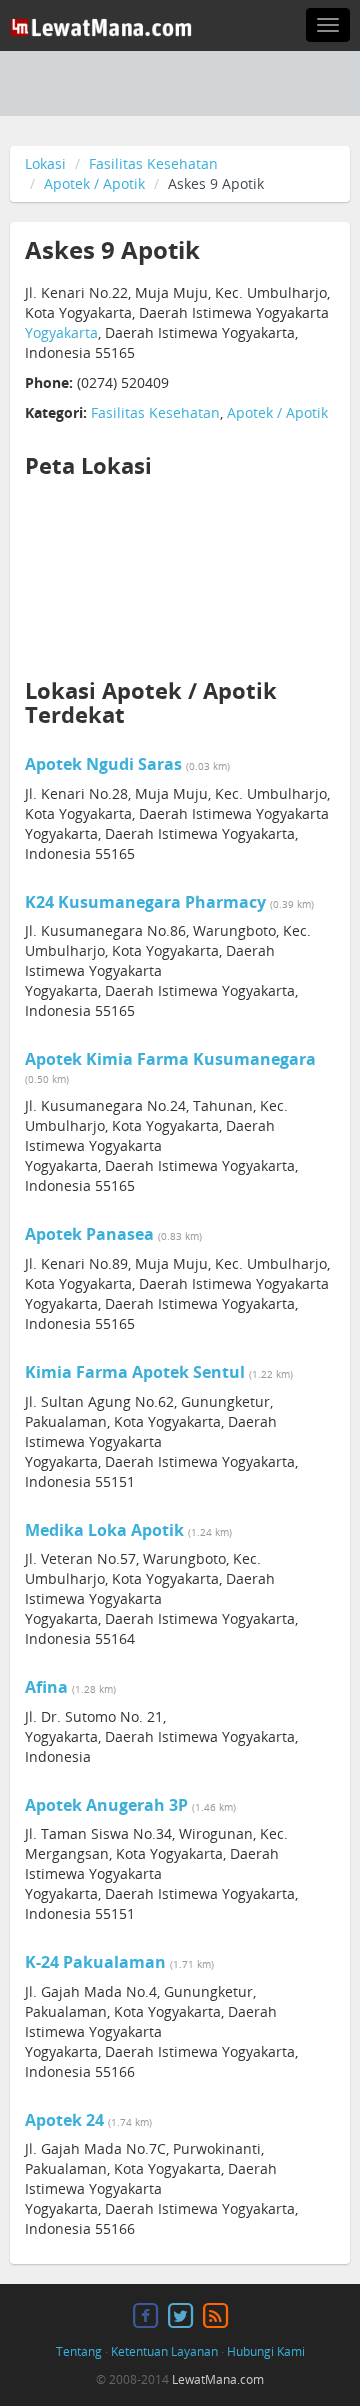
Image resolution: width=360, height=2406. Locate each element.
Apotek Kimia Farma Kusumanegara (170, 1059)
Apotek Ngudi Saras (103, 764)
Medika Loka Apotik (104, 1530)
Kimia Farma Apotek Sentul (135, 1372)
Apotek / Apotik (94, 183)
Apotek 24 (64, 2120)
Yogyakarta (61, 332)
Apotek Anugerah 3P (106, 1805)
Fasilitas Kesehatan (153, 163)
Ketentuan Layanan (164, 2351)
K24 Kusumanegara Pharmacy (145, 902)
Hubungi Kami (266, 2351)
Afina (46, 1687)
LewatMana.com (218, 2379)
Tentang (79, 2351)
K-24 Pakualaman (95, 1962)
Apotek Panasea (89, 1234)
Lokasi (45, 163)
